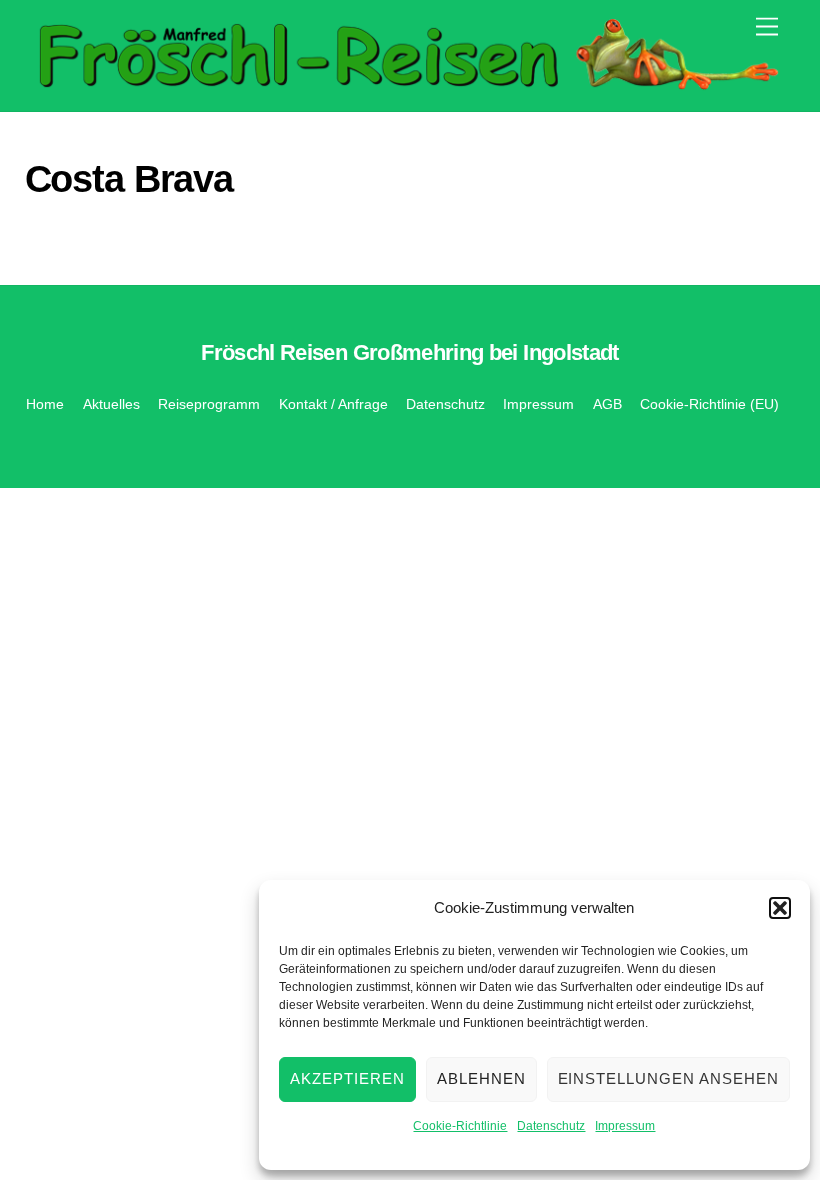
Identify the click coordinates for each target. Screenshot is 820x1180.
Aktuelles (111, 404)
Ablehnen (481, 1078)
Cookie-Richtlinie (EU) (709, 404)
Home (45, 404)
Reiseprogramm (209, 404)
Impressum (625, 1126)
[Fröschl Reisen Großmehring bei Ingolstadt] (405, 85)
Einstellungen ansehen (668, 1078)
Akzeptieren (347, 1078)
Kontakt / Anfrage (333, 404)
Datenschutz (551, 1126)
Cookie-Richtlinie (460, 1126)
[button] (780, 908)
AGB (607, 404)
